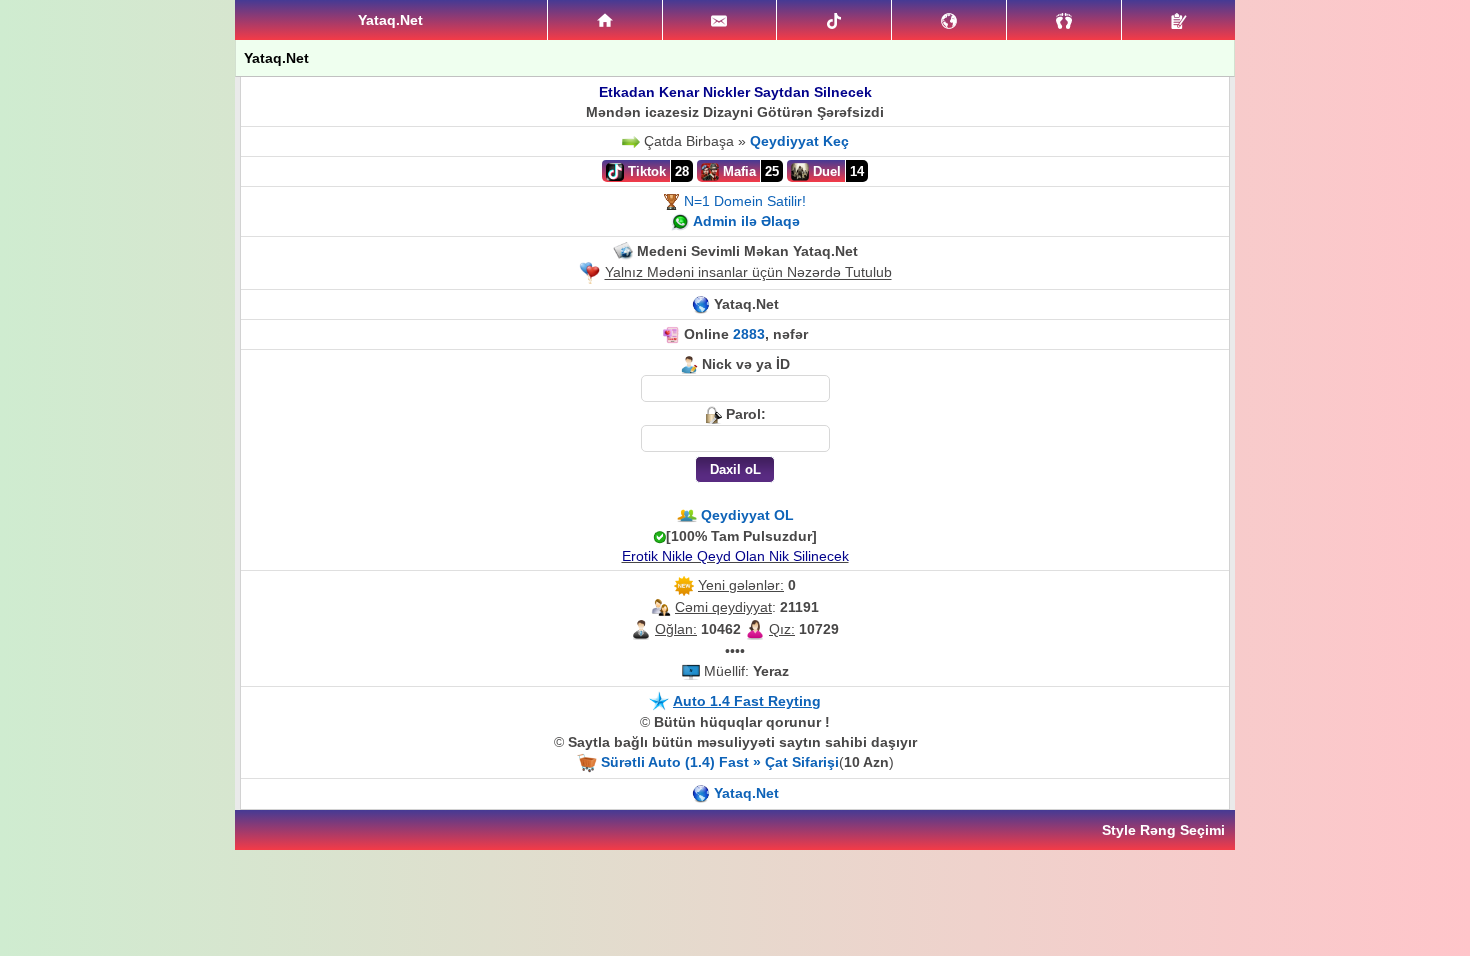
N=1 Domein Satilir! (745, 201)
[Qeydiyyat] (1178, 20)
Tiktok (645, 171)
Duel (825, 171)
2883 (749, 334)
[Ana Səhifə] (605, 20)
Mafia (737, 171)
